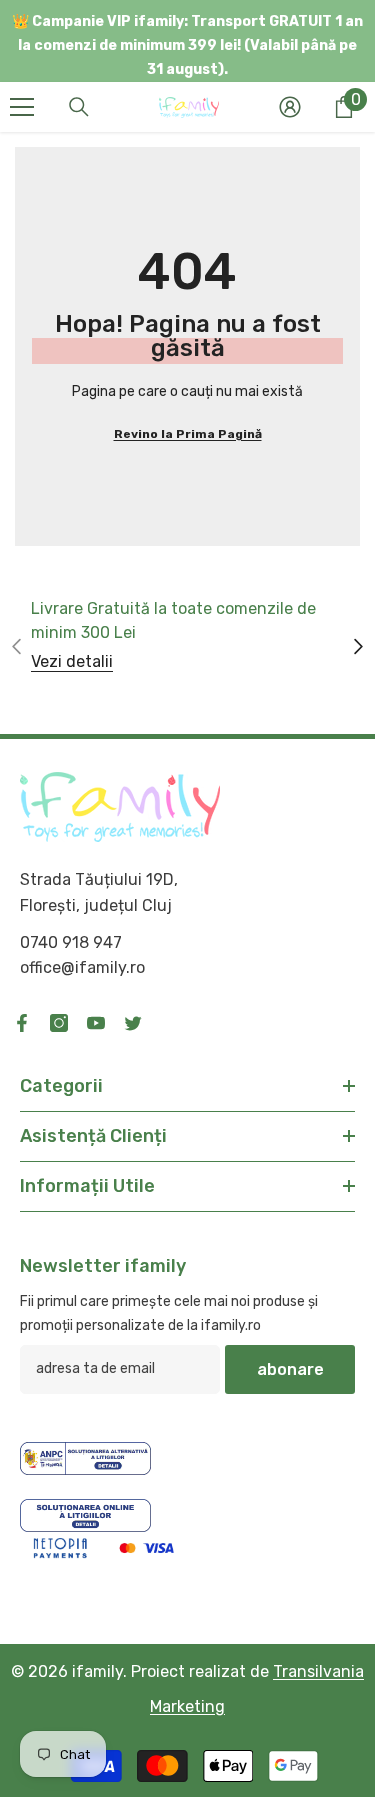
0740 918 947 (71, 942)
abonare (290, 1369)
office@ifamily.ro (82, 967)
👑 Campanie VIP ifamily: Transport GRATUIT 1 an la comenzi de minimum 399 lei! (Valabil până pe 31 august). (187, 45)
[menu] (22, 107)
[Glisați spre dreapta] (357, 647)
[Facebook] (22, 1023)
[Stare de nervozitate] (133, 1023)
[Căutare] (79, 107)
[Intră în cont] (290, 107)
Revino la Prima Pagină (188, 434)
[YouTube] (96, 1023)
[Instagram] (59, 1023)
